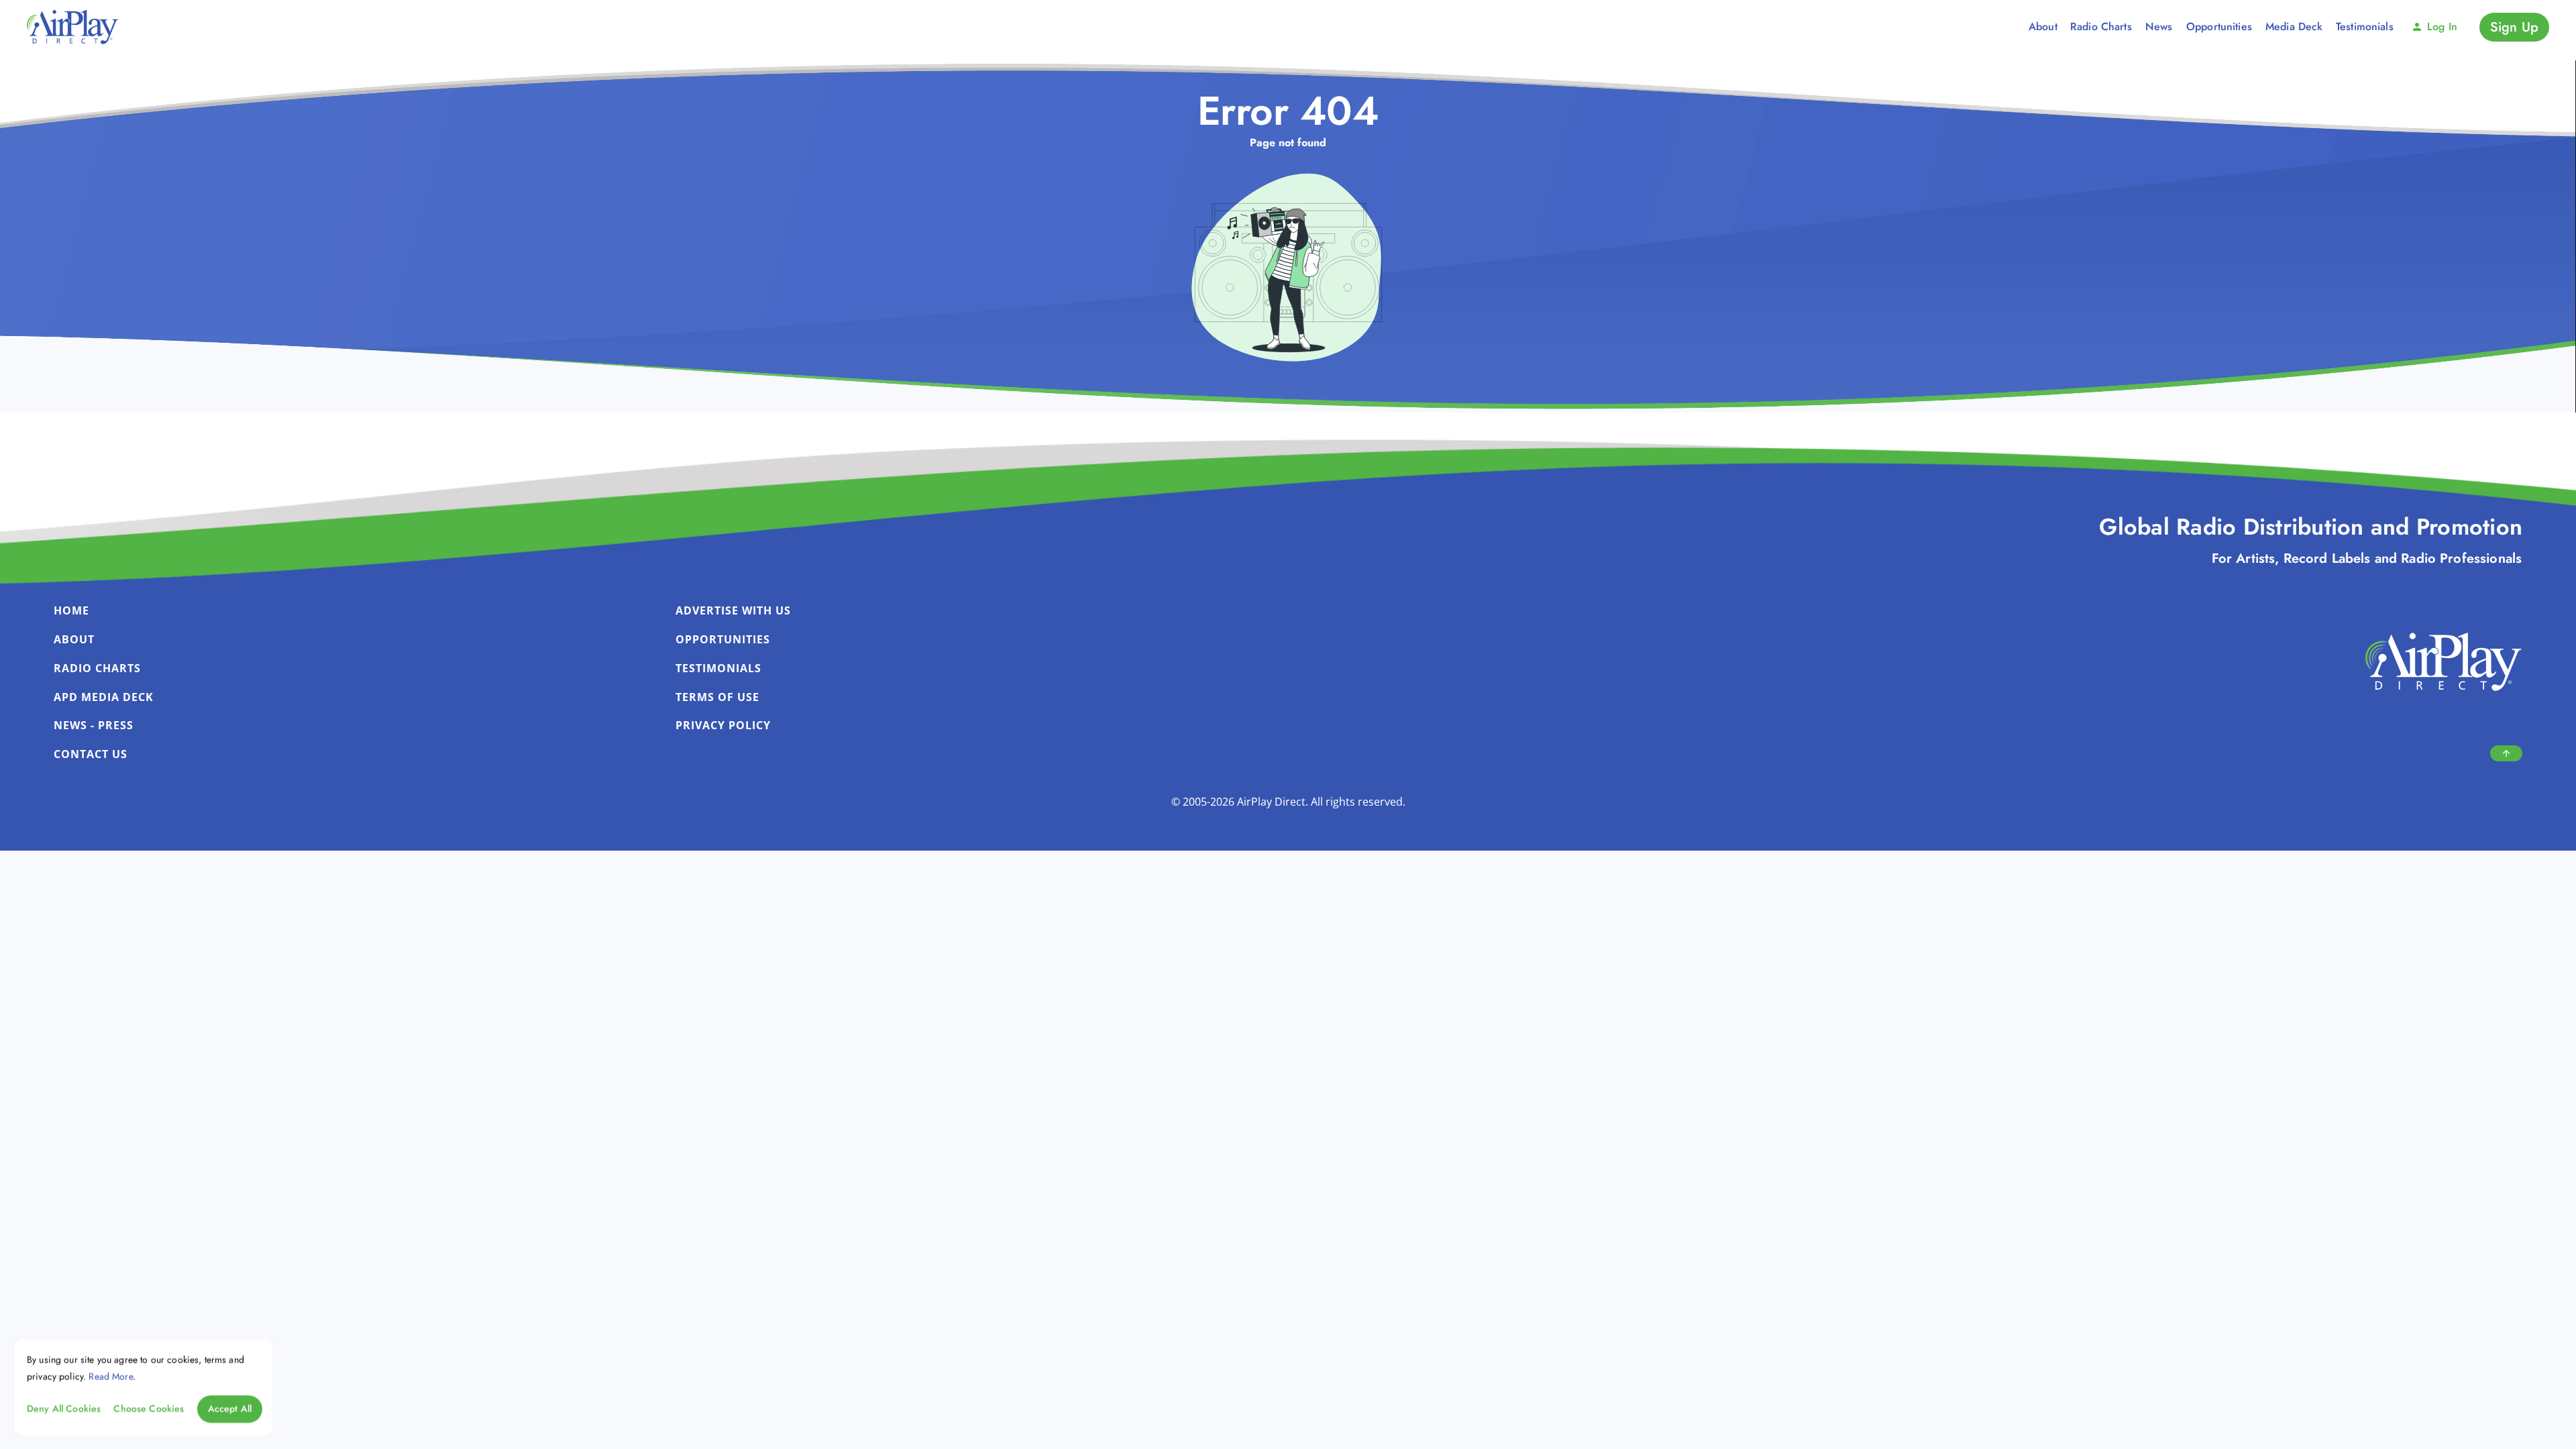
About (74, 639)
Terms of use (717, 697)
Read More (110, 1376)
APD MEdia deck (104, 697)
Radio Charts (97, 668)
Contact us (91, 754)
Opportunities (723, 639)
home (71, 610)
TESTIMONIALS (718, 668)
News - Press (94, 725)
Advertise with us (733, 610)
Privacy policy (723, 725)
